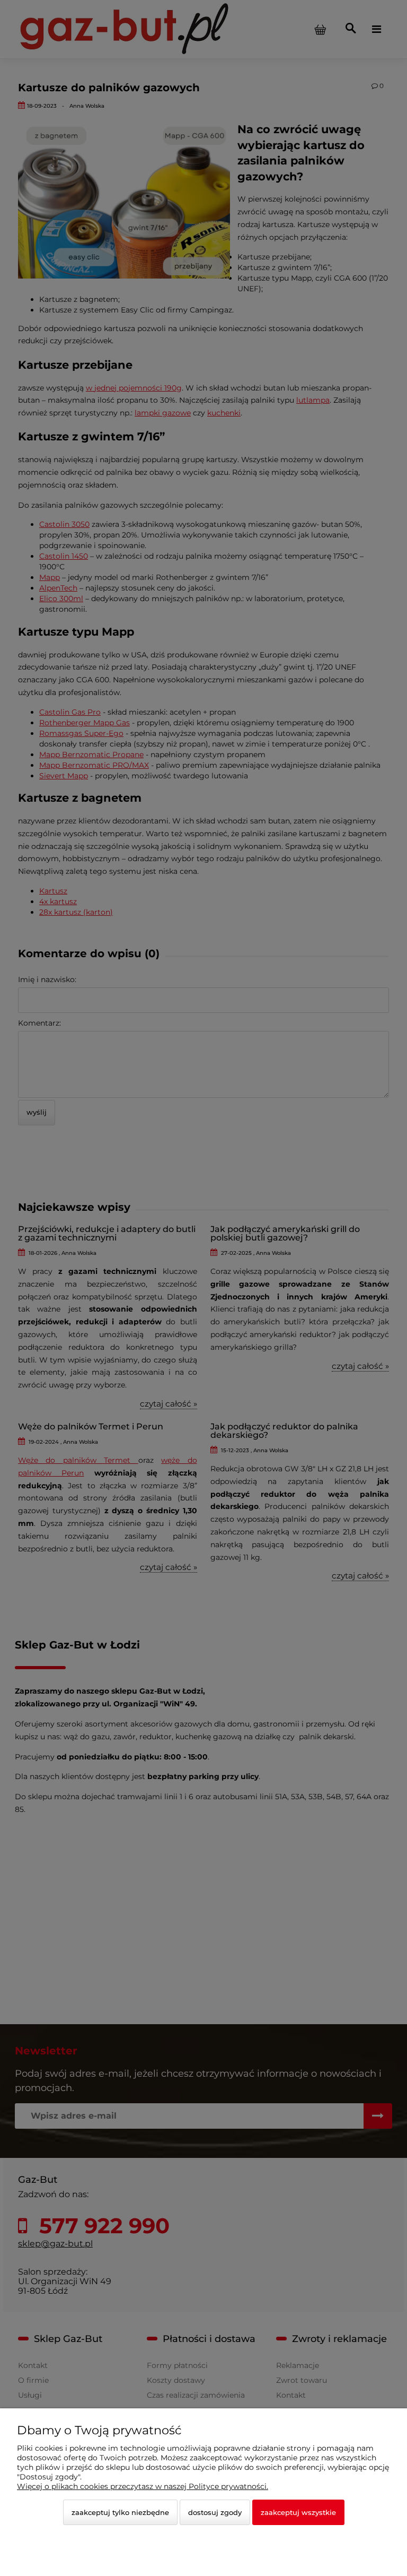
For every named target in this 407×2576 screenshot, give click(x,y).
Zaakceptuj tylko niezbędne (120, 2512)
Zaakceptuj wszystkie (298, 2512)
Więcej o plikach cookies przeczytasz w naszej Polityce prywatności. (143, 2486)
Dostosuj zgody (215, 2512)
